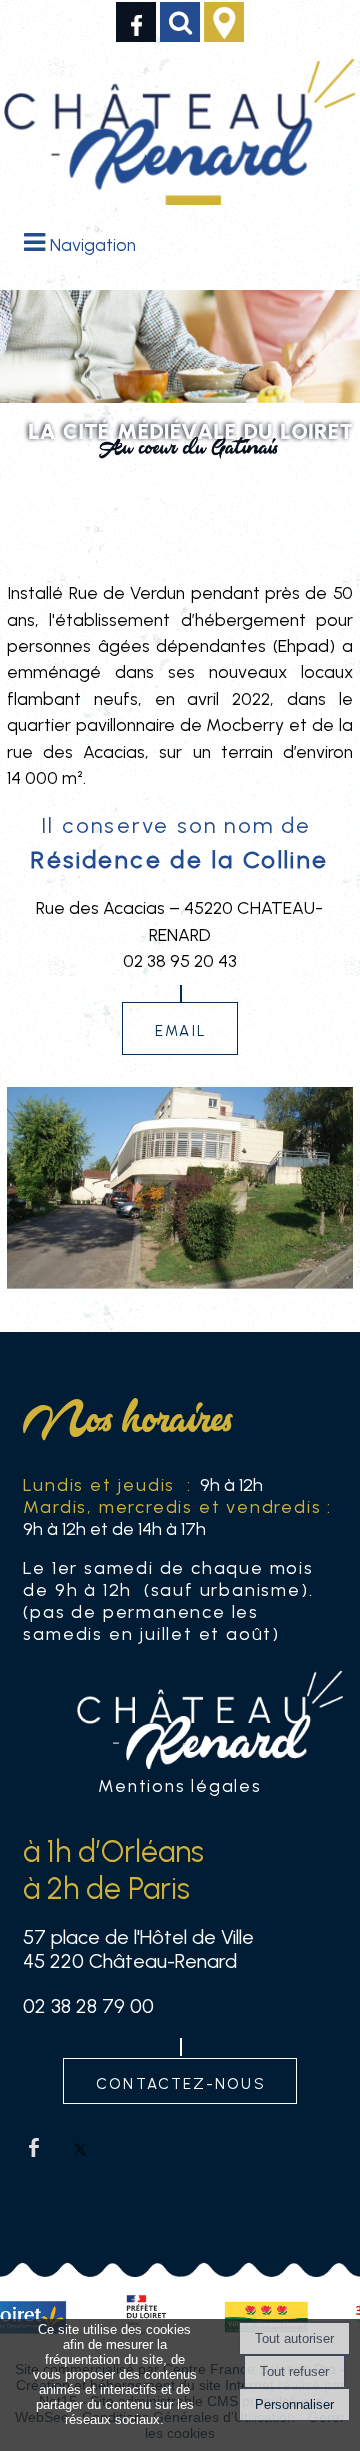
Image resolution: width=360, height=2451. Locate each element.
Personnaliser (294, 2404)
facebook (34, 2147)
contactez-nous (180, 2081)
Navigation (93, 244)
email (181, 1028)
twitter (80, 2147)
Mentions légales (179, 1785)
